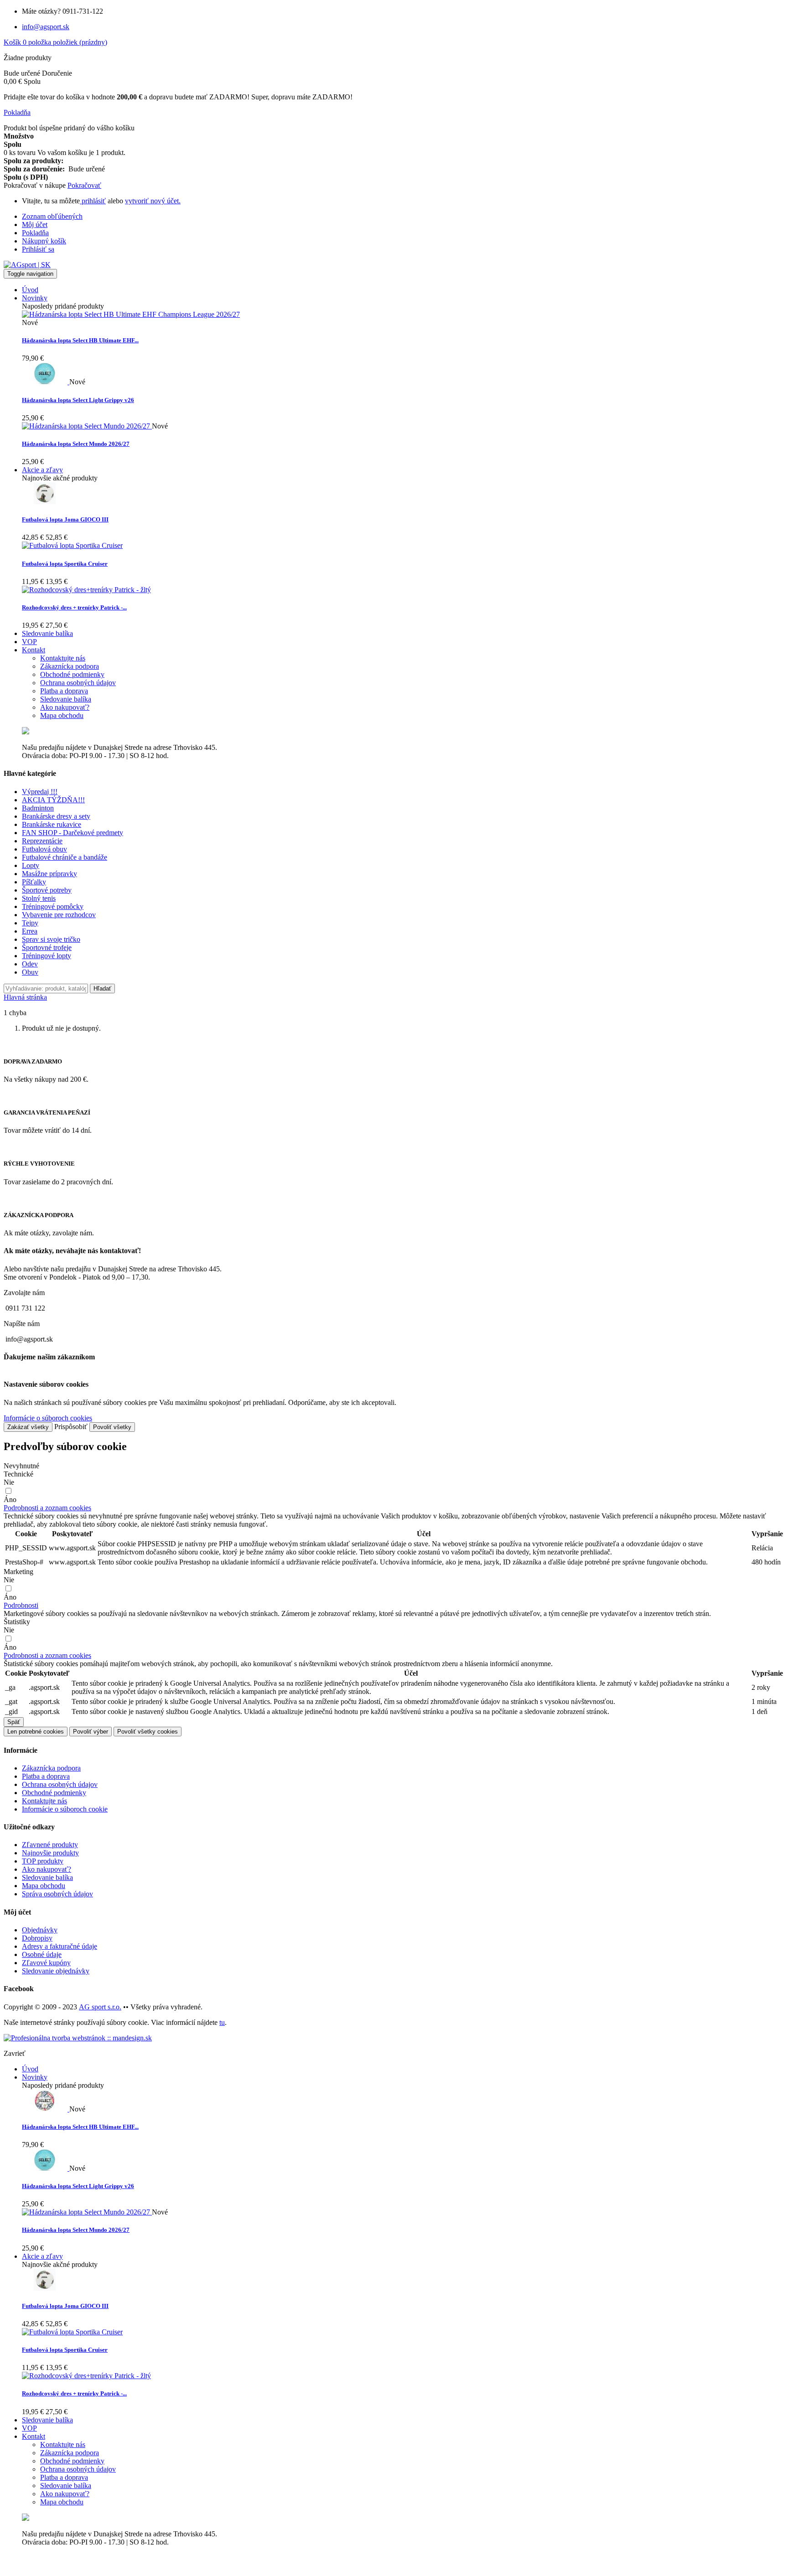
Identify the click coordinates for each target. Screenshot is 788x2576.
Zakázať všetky (28, 1427)
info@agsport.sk (46, 27)
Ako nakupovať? (47, 1869)
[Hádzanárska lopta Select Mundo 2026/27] (87, 426)
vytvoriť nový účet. (153, 201)
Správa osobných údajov (57, 1894)
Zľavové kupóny (46, 1963)
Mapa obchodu (44, 1886)
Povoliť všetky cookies (148, 1732)
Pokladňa (35, 233)
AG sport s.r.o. (100, 2007)
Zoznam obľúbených (52, 216)
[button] (47, 1508)
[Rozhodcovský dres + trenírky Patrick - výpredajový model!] (86, 590)
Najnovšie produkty (50, 1853)
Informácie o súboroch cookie (65, 1809)
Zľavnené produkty (50, 1845)
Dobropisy (37, 1938)
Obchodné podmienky (54, 1793)
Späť (14, 1722)
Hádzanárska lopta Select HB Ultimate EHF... (80, 340)
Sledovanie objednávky (56, 1971)
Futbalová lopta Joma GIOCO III (65, 519)
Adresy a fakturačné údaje (60, 1946)
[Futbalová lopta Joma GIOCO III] (45, 502)
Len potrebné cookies (36, 1732)
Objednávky (40, 1930)
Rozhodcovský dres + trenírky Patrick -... (74, 607)
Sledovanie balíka (47, 1877)
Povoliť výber (91, 1732)
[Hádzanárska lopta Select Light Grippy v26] (46, 382)
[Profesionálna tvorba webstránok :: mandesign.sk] (78, 2038)
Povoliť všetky (112, 1427)
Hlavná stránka (25, 997)
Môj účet (35, 225)
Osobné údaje (42, 1954)
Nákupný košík (44, 241)
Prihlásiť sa (38, 249)
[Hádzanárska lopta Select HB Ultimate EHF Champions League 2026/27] (131, 314)
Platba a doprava (46, 1776)
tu (222, 2022)
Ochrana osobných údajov (60, 1784)
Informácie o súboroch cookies (48, 1418)
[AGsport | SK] (27, 265)
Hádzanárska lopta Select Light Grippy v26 (78, 400)
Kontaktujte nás (44, 1801)
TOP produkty (43, 1861)
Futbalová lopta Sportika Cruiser (65, 564)
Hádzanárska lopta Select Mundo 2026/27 (76, 444)
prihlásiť (93, 201)
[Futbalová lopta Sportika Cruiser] (72, 545)
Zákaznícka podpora (51, 1768)
